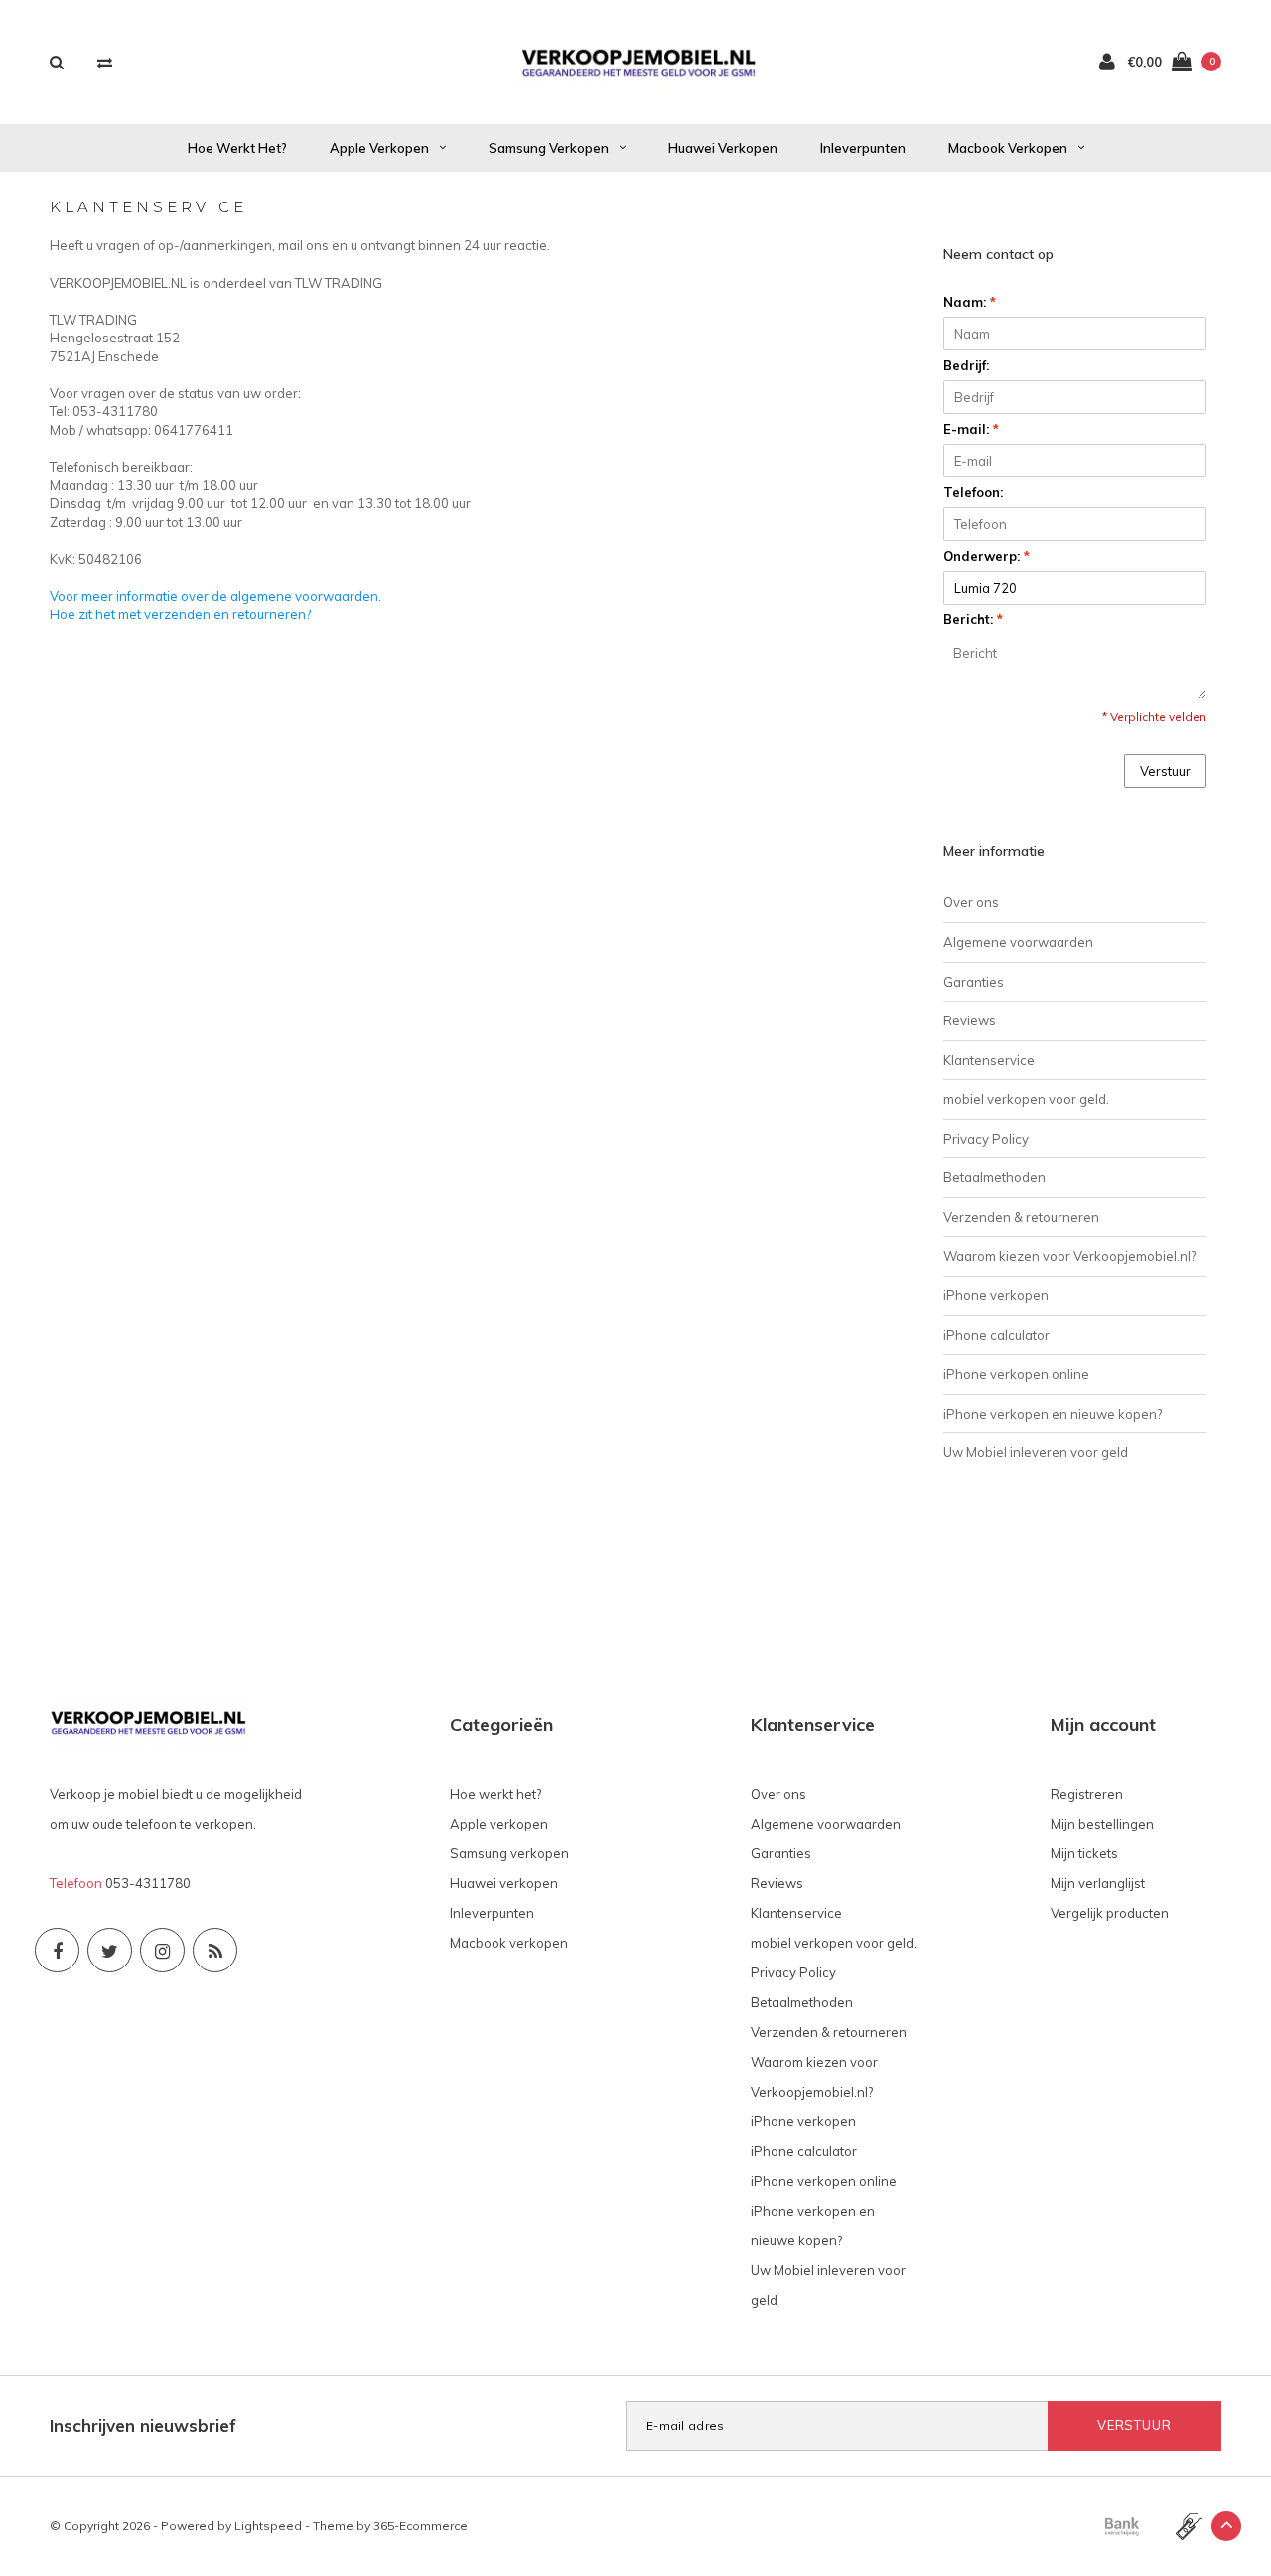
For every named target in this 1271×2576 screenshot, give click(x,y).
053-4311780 (148, 1883)
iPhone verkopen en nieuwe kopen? (1053, 1414)
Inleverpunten (863, 148)
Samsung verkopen (549, 148)
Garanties (974, 982)
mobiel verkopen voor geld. (1026, 1099)
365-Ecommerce (421, 2526)
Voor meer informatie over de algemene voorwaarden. (215, 596)
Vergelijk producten (1110, 1913)
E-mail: (971, 429)
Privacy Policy (986, 1139)
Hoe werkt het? (237, 148)
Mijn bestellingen (1102, 1824)
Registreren (1087, 1794)
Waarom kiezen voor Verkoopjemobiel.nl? (1069, 1256)
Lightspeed (268, 2526)
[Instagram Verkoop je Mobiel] (162, 1950)
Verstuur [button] (1165, 771)
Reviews (970, 1020)
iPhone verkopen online (1016, 1374)
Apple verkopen (379, 148)
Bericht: (973, 619)
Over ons (971, 902)
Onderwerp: (987, 556)
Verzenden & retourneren (1021, 1217)
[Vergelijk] (105, 62)
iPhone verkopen (996, 1295)
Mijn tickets (1084, 1853)
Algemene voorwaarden (1018, 942)
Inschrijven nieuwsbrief (143, 2426)
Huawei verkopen (723, 148)
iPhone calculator (996, 1335)
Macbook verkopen (1008, 148)
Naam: (970, 302)
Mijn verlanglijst (1098, 1883)
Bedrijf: (966, 365)
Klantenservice (989, 1060)
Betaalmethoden (994, 1177)
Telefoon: (973, 492)
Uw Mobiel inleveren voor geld (1036, 1452)
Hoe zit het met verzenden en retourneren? (180, 614)
